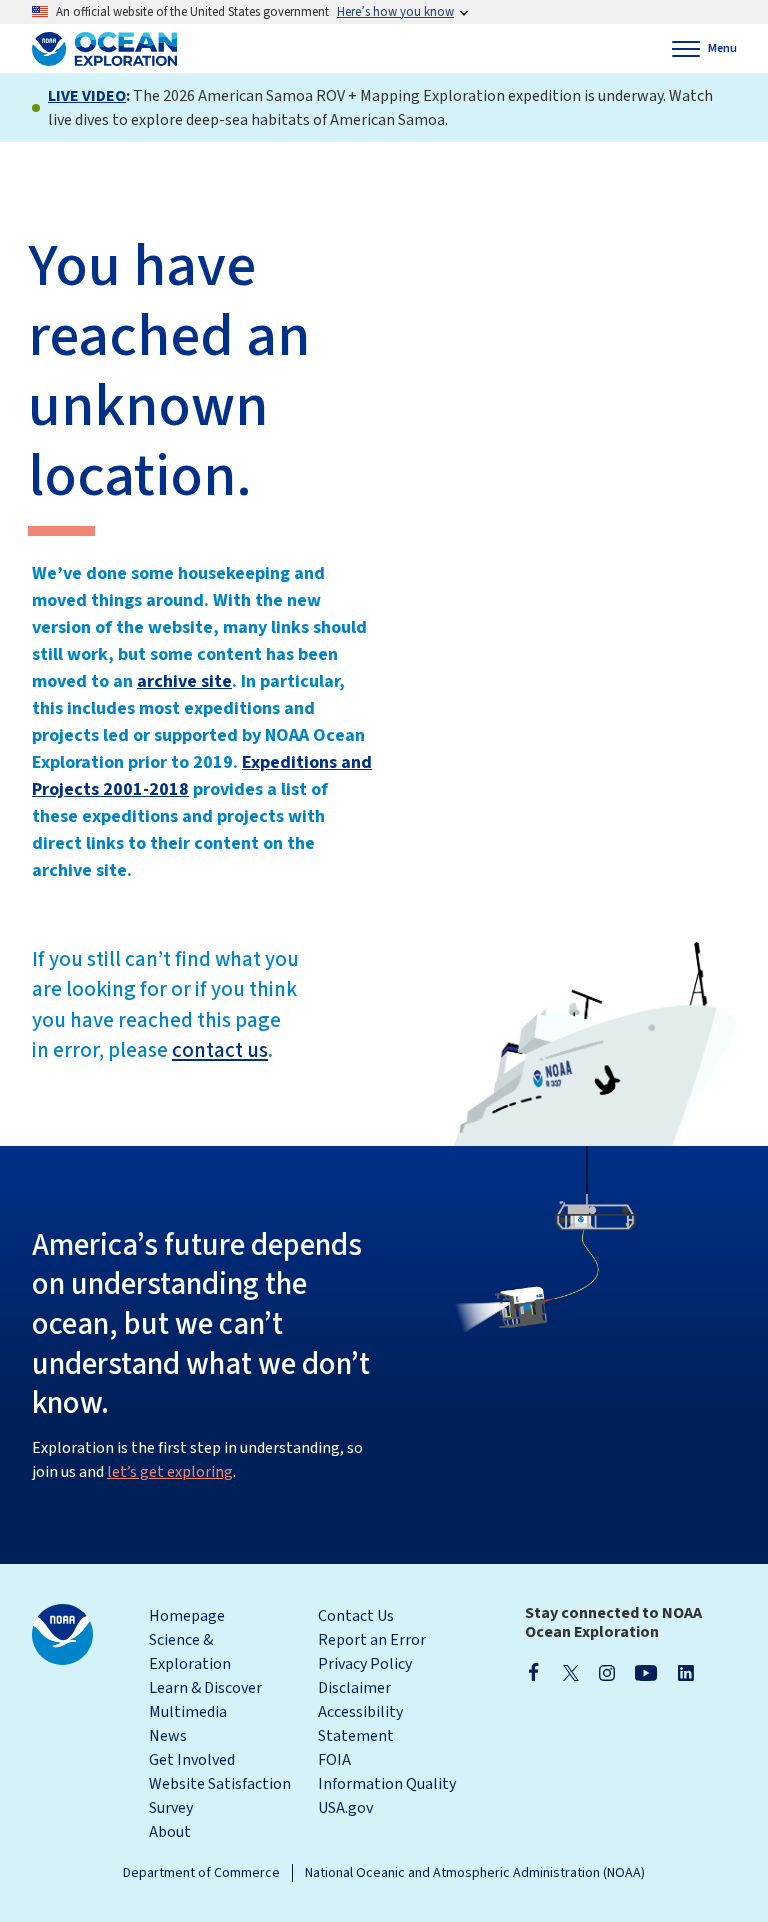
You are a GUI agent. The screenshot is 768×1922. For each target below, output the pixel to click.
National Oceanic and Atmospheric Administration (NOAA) (475, 1873)
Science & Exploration (190, 1652)
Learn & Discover (205, 1688)
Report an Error (372, 1640)
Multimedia (188, 1712)
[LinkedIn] (686, 1672)
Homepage (187, 1616)
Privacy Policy (365, 1664)
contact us (220, 1050)
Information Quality (387, 1784)
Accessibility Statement (360, 1724)
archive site (184, 681)
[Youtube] (646, 1672)
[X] (571, 1672)
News (168, 1736)
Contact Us (356, 1616)
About (170, 1832)
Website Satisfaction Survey (220, 1796)
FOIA (334, 1760)
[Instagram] (607, 1672)
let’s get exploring (170, 1472)
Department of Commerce (201, 1873)
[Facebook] (534, 1672)
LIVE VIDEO (87, 96)
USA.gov (345, 1808)
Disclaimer (354, 1688)
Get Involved (192, 1760)
